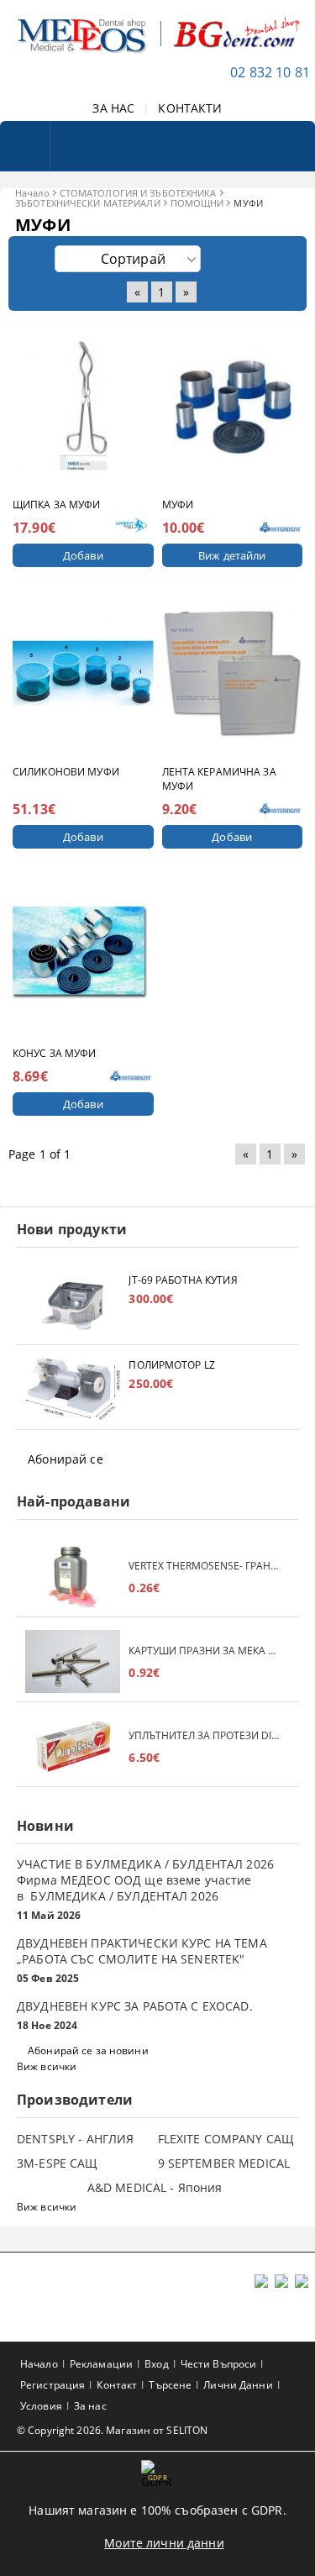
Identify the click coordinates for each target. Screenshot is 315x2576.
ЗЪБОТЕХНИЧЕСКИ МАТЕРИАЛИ (88, 203)
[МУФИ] (233, 406)
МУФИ (178, 505)
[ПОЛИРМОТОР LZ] (73, 1389)
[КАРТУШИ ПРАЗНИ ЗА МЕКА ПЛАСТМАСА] (73, 1661)
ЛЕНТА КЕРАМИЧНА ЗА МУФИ (219, 779)
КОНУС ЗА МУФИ (55, 1053)
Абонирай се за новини (88, 2050)
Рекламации (101, 2364)
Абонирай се (66, 1459)
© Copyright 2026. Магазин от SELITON (112, 2430)
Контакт (117, 2385)
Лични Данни (238, 2385)
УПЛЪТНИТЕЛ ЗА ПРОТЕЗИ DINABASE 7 (205, 1735)
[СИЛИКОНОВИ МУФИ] (83, 673)
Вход (156, 2364)
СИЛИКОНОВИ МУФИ (66, 772)
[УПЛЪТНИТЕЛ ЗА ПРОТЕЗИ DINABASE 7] (73, 1746)
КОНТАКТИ (190, 108)
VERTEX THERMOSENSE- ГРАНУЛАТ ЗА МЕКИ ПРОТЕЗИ (205, 1566)
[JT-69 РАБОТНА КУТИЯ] (73, 1304)
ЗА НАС (113, 108)
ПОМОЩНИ (197, 203)
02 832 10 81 (270, 72)
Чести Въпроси (219, 2364)
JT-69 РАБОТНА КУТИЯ (183, 1280)
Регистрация (52, 2385)
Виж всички (47, 2066)
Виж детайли (232, 555)
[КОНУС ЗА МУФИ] (83, 955)
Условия (41, 2406)
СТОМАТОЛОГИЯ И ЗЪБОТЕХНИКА (138, 193)
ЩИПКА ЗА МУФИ (57, 505)
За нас (90, 2406)
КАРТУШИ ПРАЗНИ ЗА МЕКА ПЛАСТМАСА (205, 1651)
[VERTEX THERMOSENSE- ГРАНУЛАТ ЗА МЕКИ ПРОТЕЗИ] (73, 1577)
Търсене (170, 2385)
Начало (32, 193)
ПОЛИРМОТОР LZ (172, 1365)
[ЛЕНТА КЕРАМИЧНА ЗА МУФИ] (233, 673)
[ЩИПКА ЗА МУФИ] (83, 406)
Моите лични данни (164, 2543)
